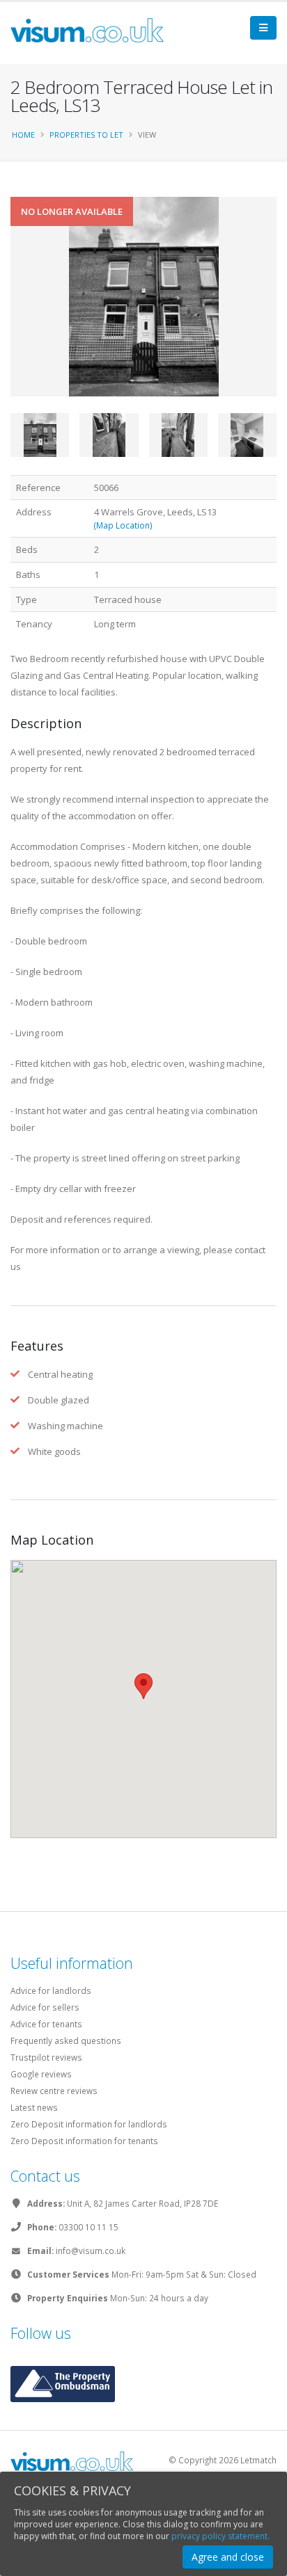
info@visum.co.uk (91, 2251)
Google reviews (41, 2074)
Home (23, 135)
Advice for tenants (46, 2024)
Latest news (34, 2107)
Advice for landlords (51, 1990)
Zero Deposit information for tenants (84, 2141)
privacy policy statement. (220, 2536)
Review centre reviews (54, 2091)
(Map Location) (123, 525)
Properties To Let (86, 135)
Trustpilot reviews (46, 2057)
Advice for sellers (45, 2007)
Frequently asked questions (66, 2040)
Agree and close (228, 2557)
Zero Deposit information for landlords (89, 2124)
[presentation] (10, 319)
